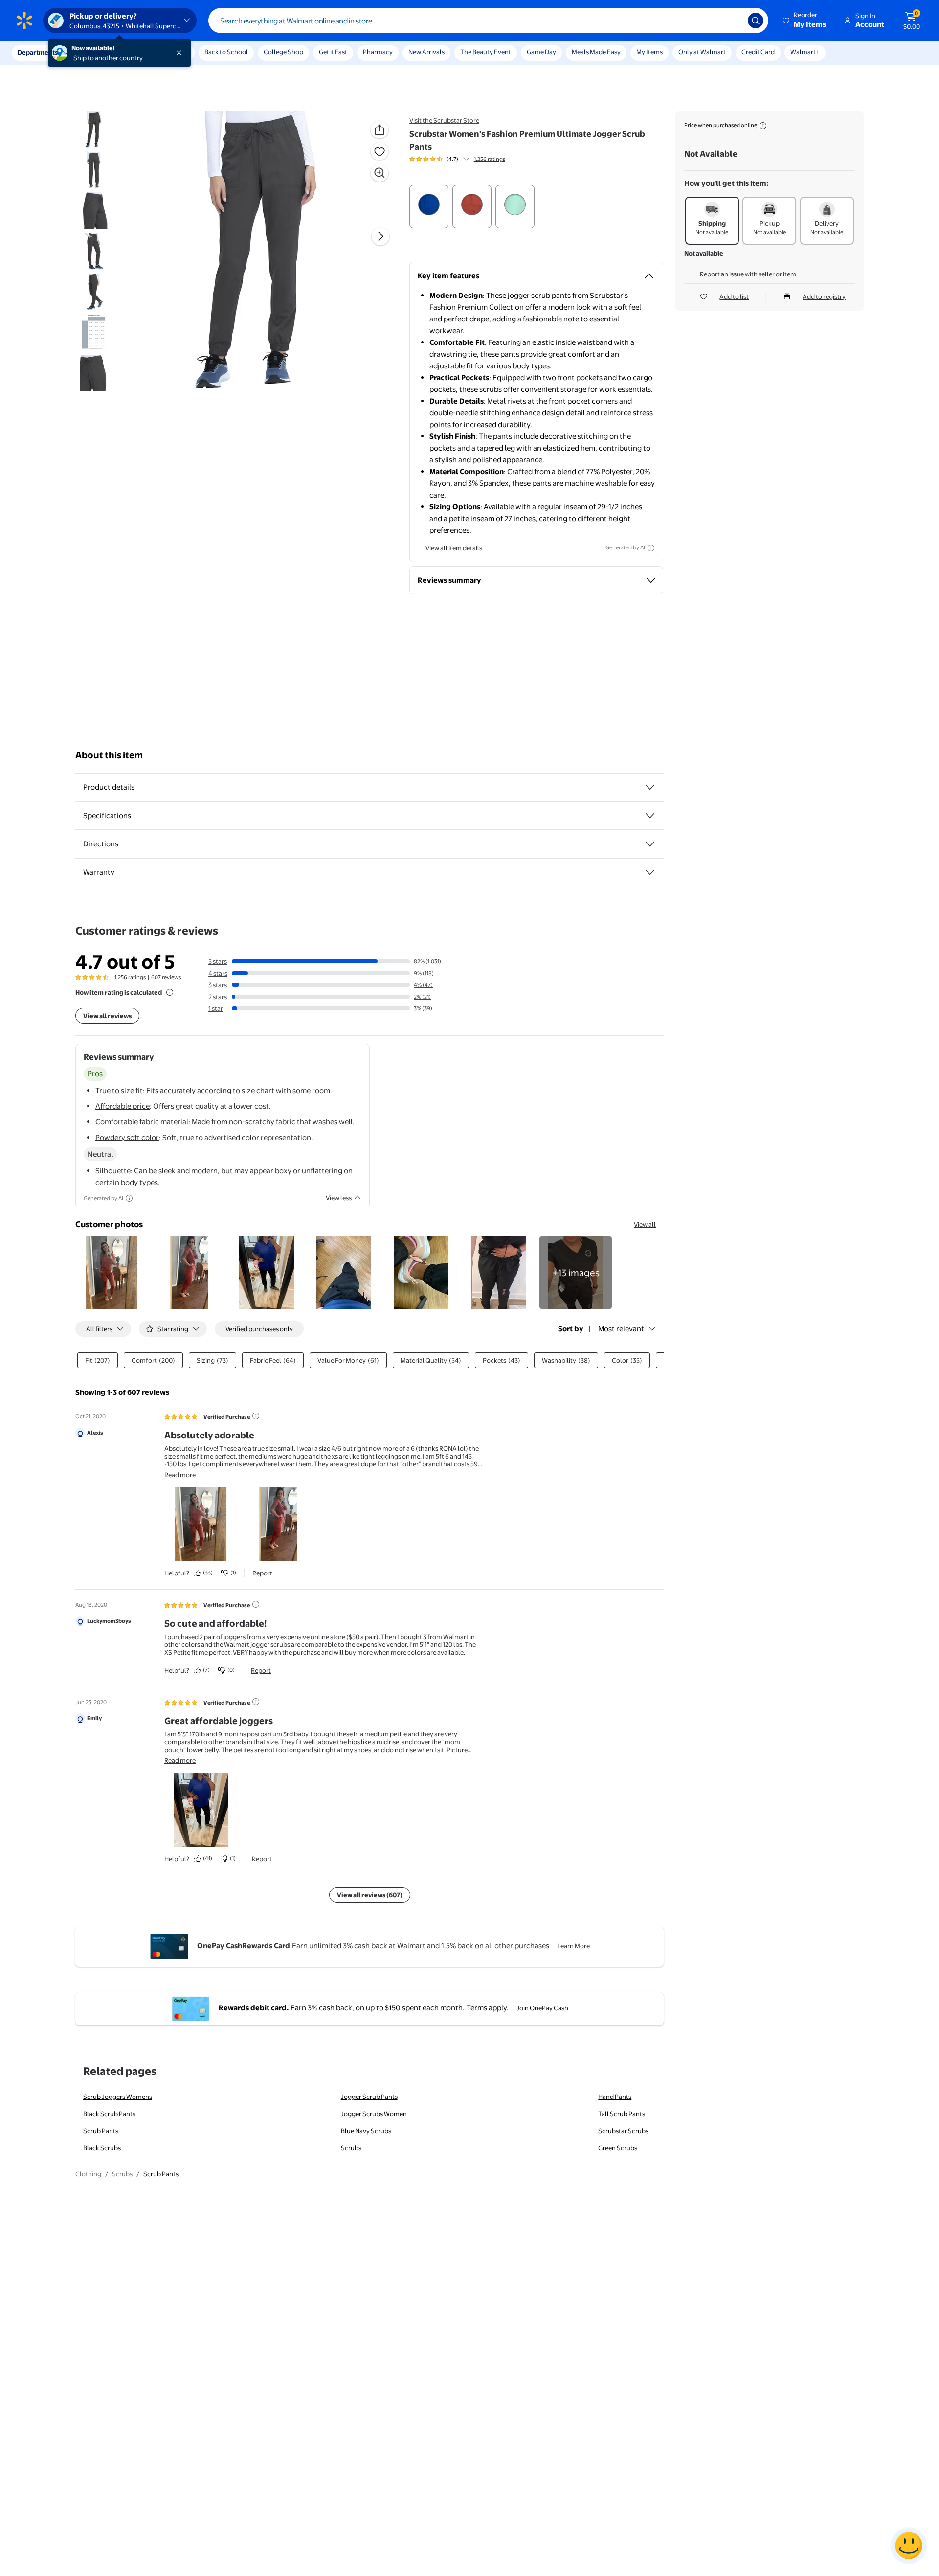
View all (645, 1224)
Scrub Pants (101, 2131)
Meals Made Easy (596, 52)
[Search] (756, 21)
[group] (457, 159)
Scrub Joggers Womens (118, 2097)
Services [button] (98, 52)
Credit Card (758, 52)
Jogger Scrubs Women (374, 2114)
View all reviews (107, 1016)
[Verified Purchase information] (256, 1416)
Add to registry (824, 296)
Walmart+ (805, 52)
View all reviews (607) (370, 1895)
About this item (109, 755)
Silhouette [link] (113, 1171)
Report (262, 1573)
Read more (180, 1475)
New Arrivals (426, 52)
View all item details (454, 548)
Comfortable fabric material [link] (142, 1122)
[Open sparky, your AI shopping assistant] (909, 2546)
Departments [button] (38, 52)
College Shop (283, 52)
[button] (805, 21)
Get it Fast (333, 52)
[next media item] (380, 236)
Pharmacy (378, 52)
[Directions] (650, 844)
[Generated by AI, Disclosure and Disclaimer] (651, 548)
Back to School (226, 52)
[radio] (429, 206)
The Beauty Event (486, 52)
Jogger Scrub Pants (369, 2097)
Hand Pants (615, 2097)
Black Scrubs (102, 2148)
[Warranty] (650, 872)
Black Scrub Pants (109, 2114)
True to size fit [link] (119, 1090)
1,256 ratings (490, 159)
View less (339, 1198)
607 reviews (166, 977)
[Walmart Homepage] (24, 21)
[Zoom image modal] (380, 173)
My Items (649, 52)
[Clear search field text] (733, 21)
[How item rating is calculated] (170, 992)
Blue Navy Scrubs (366, 2131)
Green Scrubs (618, 2148)
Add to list (734, 296)
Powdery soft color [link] (127, 1137)
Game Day (541, 52)
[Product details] (650, 787)
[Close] (181, 53)
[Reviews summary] (466, 159)
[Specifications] (650, 816)
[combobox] (488, 21)
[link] (576, 1273)
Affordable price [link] (123, 1106)
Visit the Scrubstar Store (444, 120)
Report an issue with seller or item (748, 274)
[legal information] (763, 126)
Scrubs (351, 2148)
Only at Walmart (702, 52)
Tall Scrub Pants (622, 2114)
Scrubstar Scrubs (623, 2131)
